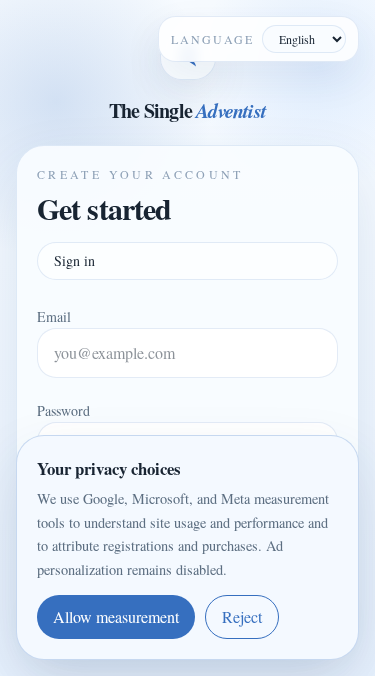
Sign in (74, 260)
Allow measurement (116, 616)
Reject (242, 616)
